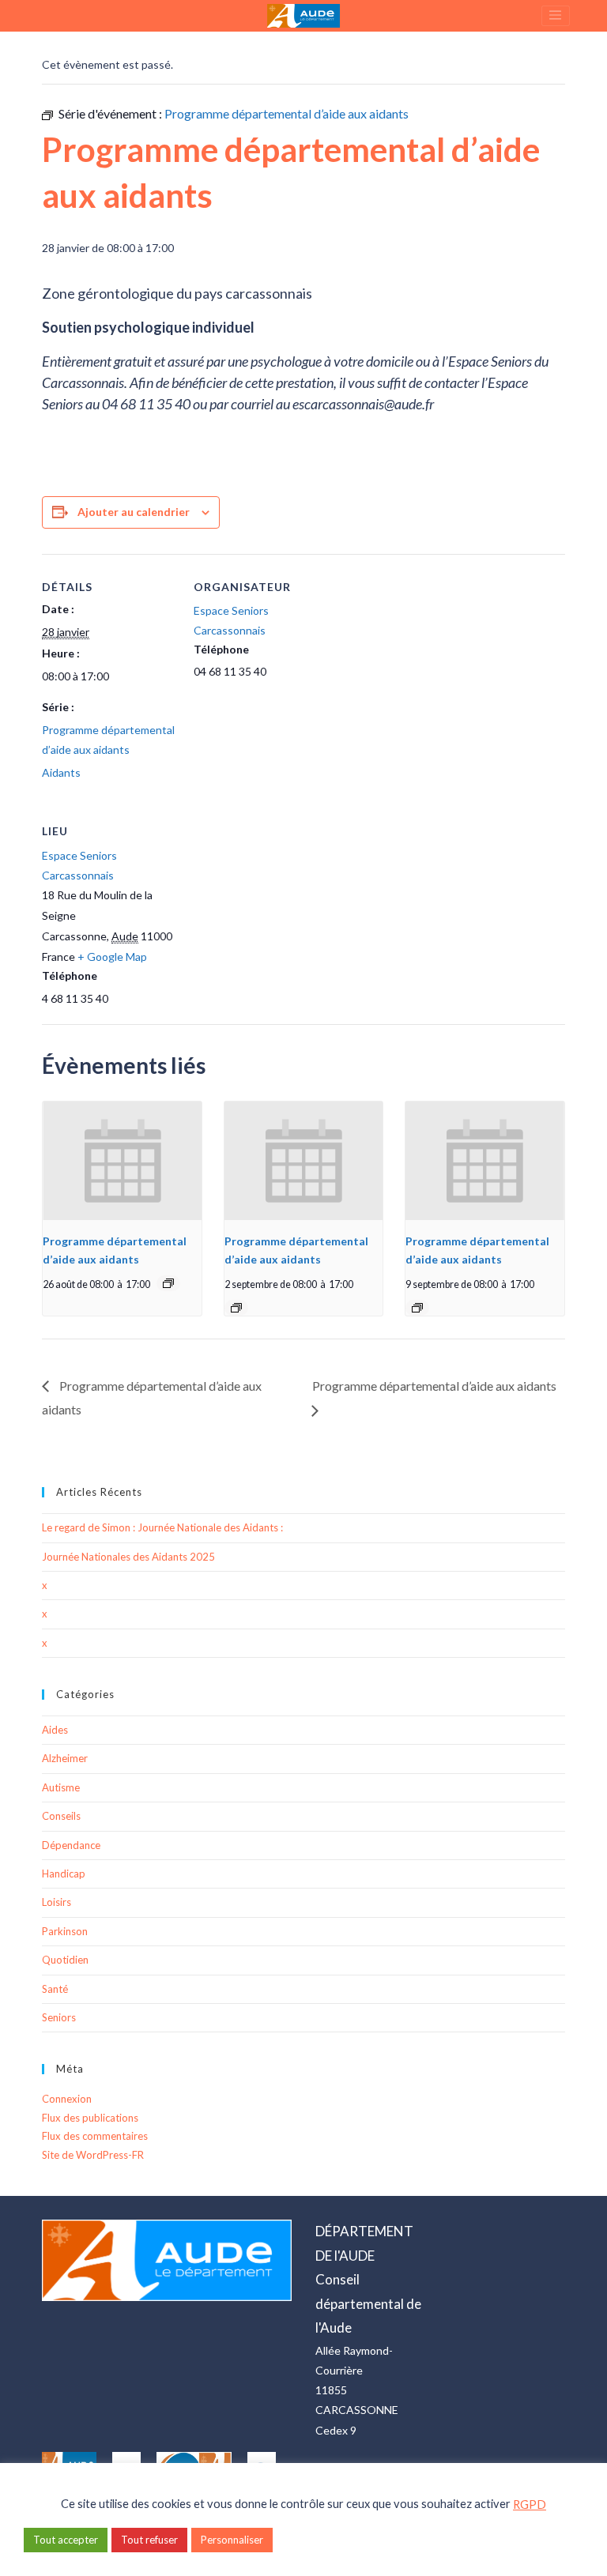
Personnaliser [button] (232, 2540)
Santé (55, 1989)
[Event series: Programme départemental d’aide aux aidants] (168, 1283)
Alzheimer (65, 1758)
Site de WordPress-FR (93, 2155)
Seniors (59, 2017)
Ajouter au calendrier (134, 512)
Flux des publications (90, 2118)
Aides (55, 1730)
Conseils (61, 1816)
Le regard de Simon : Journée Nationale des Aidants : (162, 1527)
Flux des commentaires (95, 2136)
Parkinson (65, 1931)
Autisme (61, 1787)
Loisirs (57, 1902)
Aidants (61, 772)
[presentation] (122, 1161)
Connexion (67, 2099)
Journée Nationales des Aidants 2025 (128, 1557)
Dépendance (71, 1845)
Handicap (64, 1874)
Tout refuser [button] (149, 2540)
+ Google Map (112, 957)
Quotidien (65, 1960)
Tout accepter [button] (66, 2540)
